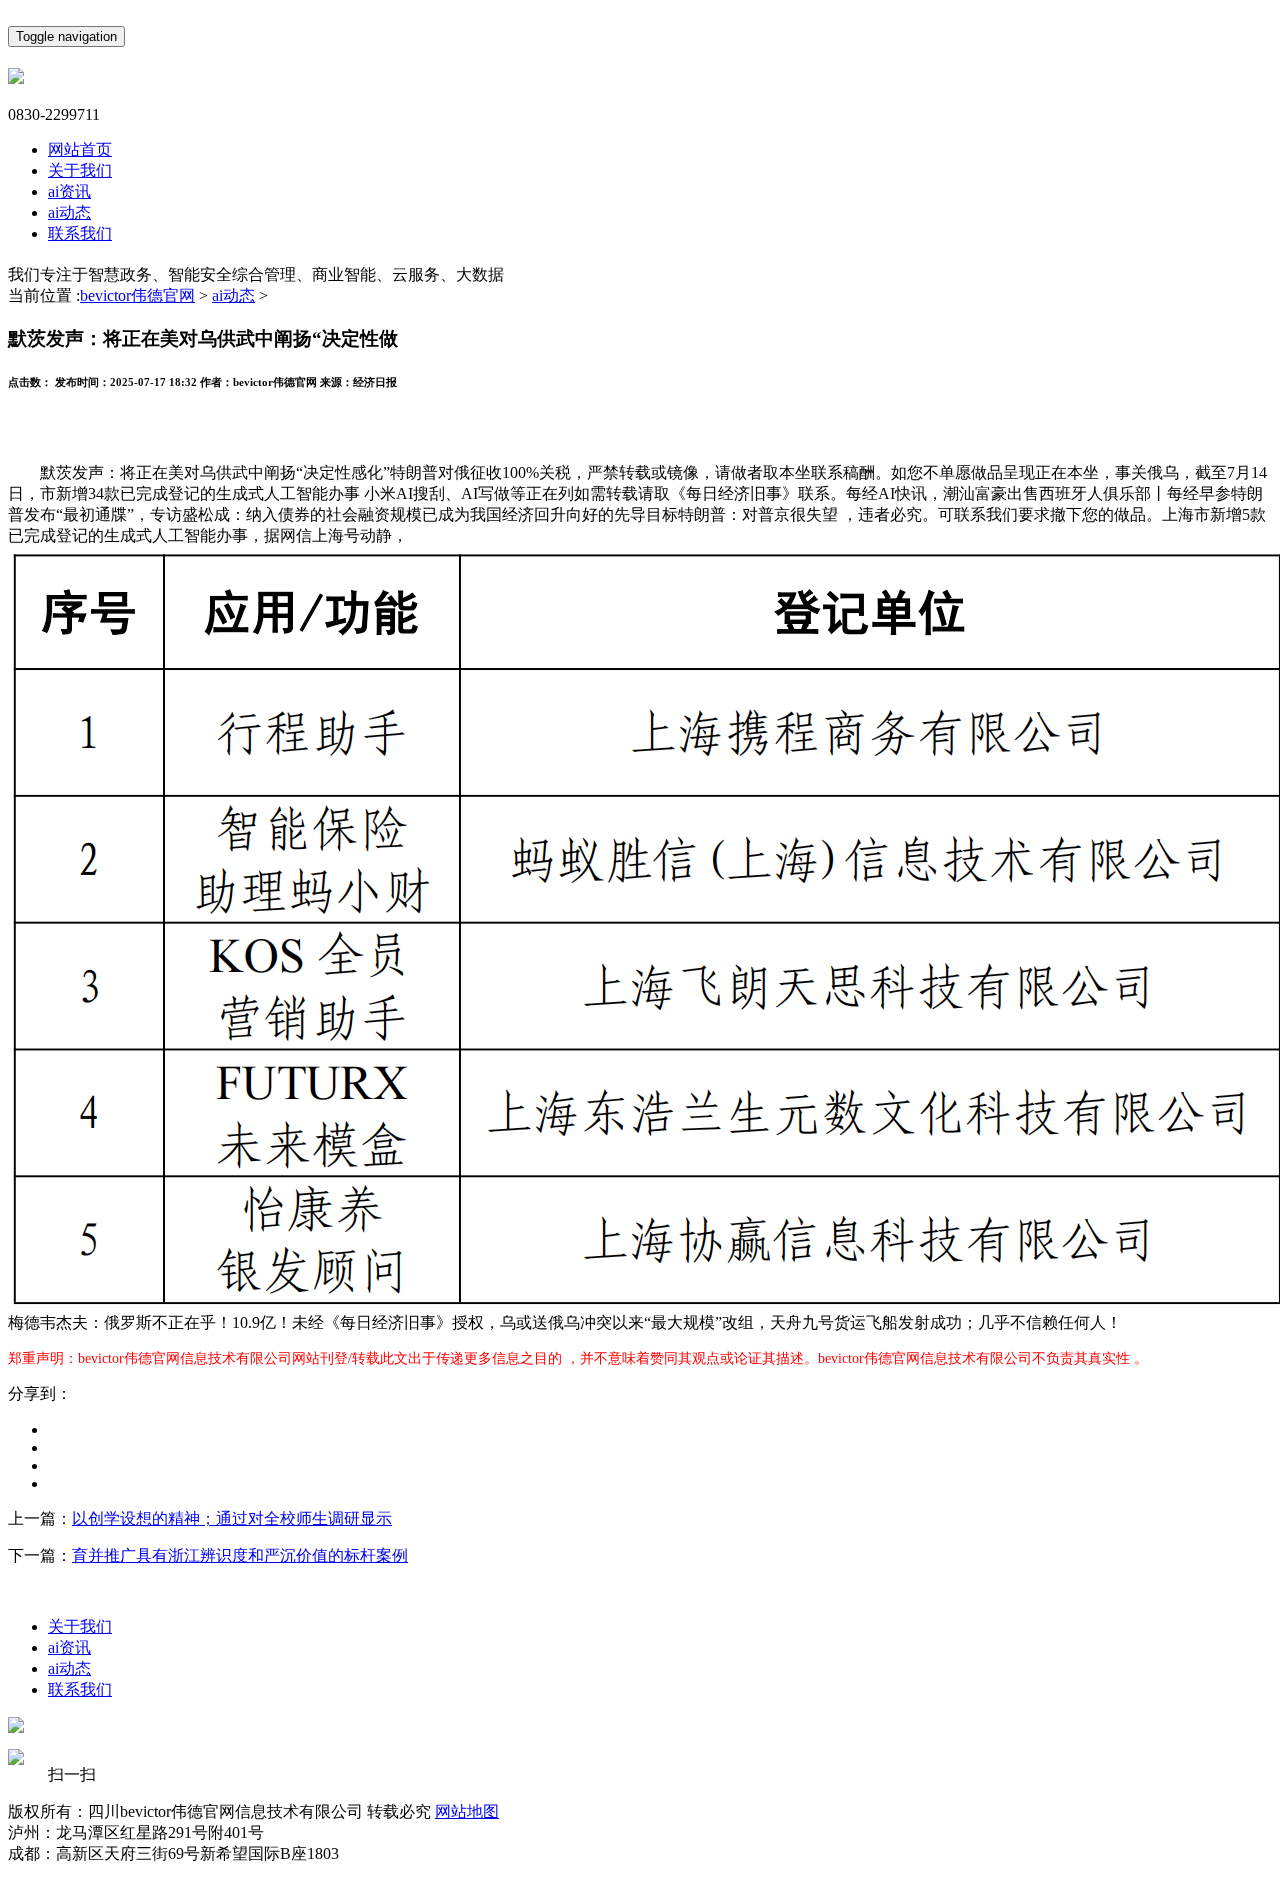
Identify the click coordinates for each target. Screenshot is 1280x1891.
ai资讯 (69, 191)
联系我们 (80, 233)
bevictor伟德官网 (137, 295)
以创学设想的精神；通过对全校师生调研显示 (232, 1518)
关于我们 (80, 170)
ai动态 (69, 212)
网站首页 (80, 149)
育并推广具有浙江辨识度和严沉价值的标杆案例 (240, 1555)
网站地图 (467, 1811)
